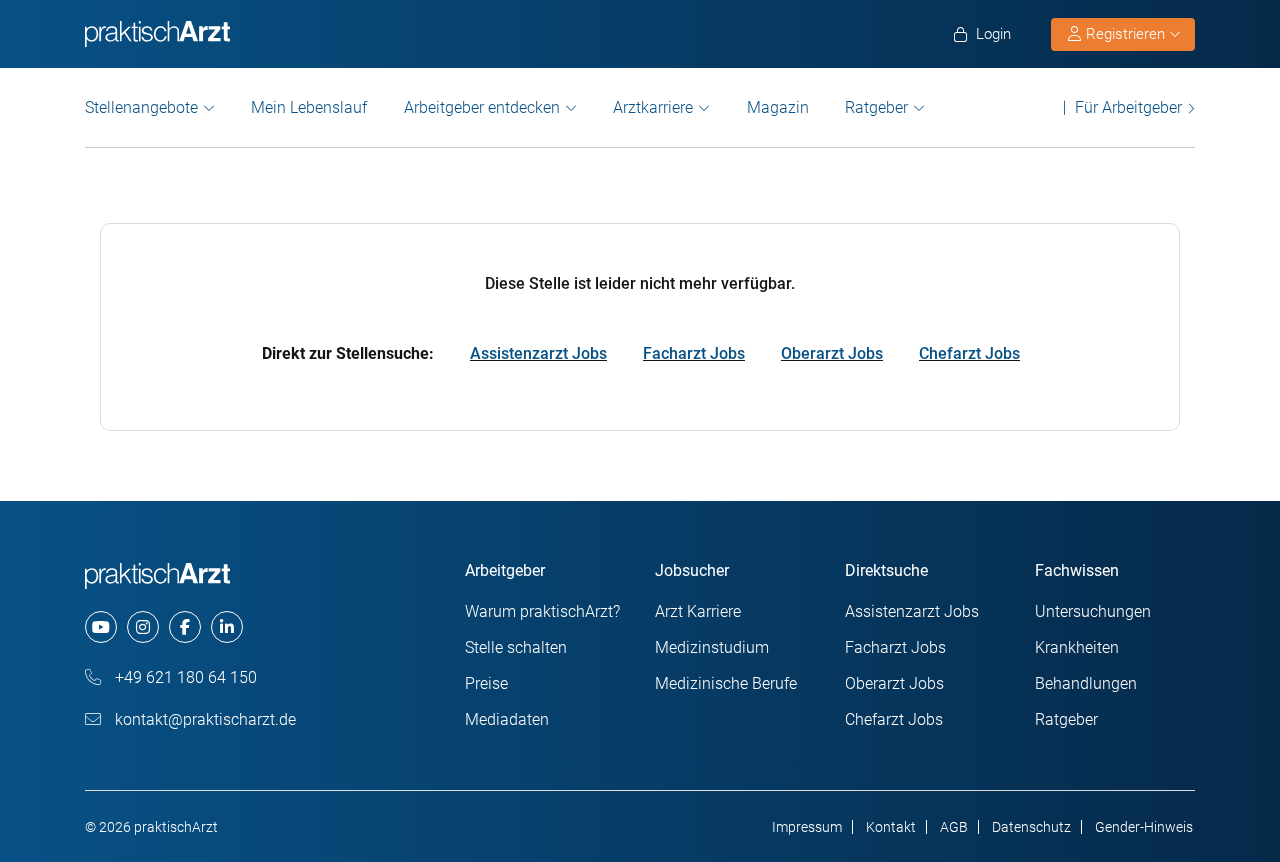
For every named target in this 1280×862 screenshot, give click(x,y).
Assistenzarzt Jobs (538, 353)
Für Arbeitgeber (1128, 107)
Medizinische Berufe (726, 683)
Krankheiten (1077, 647)
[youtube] (101, 627)
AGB (954, 827)
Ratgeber (876, 107)
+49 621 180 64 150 (184, 677)
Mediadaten (507, 719)
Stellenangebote (141, 107)
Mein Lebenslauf (309, 107)
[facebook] (185, 627)
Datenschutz (1031, 827)
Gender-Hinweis (1144, 827)
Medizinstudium (712, 647)
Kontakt (891, 827)
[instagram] (143, 627)
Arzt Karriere (698, 611)
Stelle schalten (516, 647)
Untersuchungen (1093, 611)
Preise (486, 683)
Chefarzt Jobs (969, 353)
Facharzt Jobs (694, 353)
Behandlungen (1086, 683)
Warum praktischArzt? (542, 611)
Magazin (778, 107)
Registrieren (1125, 34)
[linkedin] (227, 627)
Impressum (807, 827)
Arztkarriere (653, 107)
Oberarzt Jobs (832, 353)
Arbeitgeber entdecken (482, 107)
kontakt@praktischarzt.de (203, 719)
